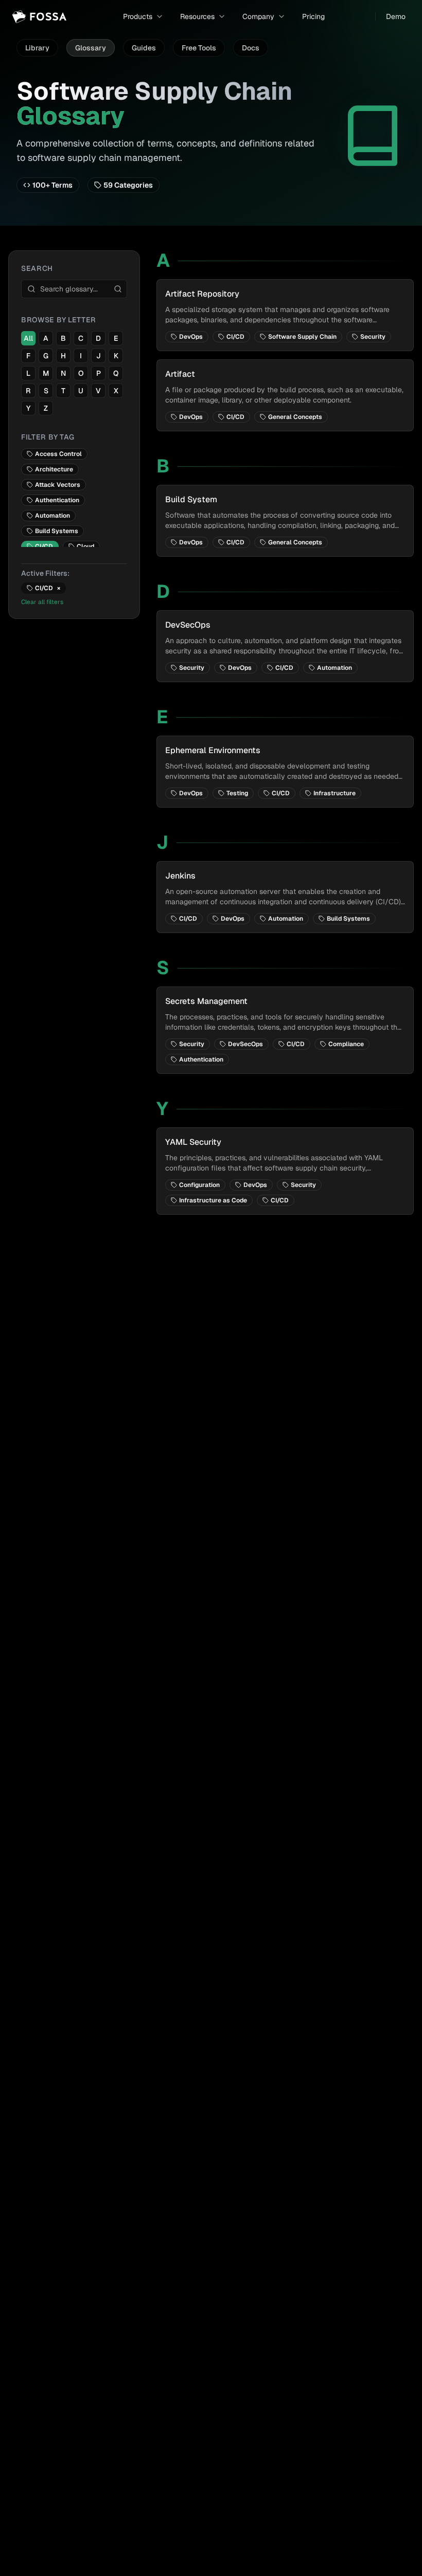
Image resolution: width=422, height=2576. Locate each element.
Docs (251, 48)
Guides (144, 48)
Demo (396, 16)
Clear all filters (42, 602)
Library (37, 48)
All (28, 338)
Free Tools (199, 48)
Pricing (313, 16)
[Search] (118, 289)
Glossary (91, 48)
